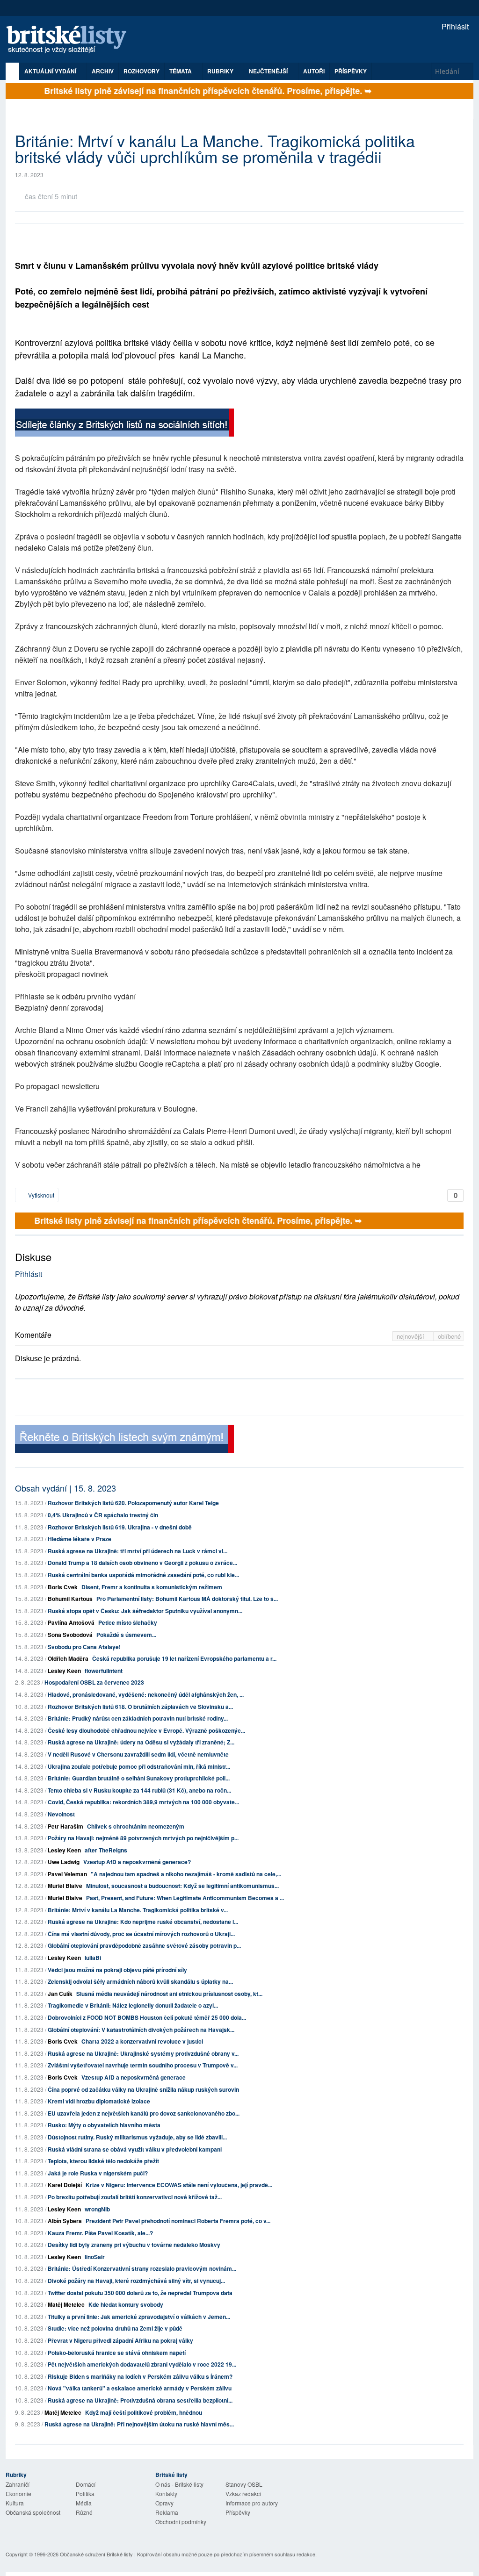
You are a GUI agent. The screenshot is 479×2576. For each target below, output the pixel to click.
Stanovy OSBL (244, 2484)
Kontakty (166, 2493)
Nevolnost (61, 1814)
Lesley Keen (64, 1671)
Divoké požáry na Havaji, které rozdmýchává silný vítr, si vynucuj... (136, 2281)
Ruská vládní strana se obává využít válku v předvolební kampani (135, 2149)
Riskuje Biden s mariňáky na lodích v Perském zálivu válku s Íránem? (140, 2376)
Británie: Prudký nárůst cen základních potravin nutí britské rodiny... (138, 1718)
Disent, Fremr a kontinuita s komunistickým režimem (152, 1587)
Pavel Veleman (67, 1874)
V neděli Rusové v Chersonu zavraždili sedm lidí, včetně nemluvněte (138, 1754)
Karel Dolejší (65, 2185)
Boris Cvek (63, 1587)
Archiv (103, 71)
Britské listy (71, 40)
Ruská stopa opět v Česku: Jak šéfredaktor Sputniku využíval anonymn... (145, 1611)
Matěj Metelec (66, 2304)
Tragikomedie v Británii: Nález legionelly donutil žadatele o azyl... (133, 2005)
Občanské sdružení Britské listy (96, 2554)
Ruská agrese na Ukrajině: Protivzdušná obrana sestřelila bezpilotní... (140, 2400)
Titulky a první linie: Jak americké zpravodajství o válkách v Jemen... (139, 2317)
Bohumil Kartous (70, 1599)
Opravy (164, 2503)
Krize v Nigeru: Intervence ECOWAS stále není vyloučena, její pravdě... (179, 2185)
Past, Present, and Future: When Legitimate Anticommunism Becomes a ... (185, 1898)
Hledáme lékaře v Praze (80, 1539)
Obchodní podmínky (181, 2522)
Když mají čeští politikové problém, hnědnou (144, 2412)
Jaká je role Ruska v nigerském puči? (98, 2173)
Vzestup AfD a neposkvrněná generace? (137, 1862)
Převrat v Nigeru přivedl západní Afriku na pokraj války (120, 2340)
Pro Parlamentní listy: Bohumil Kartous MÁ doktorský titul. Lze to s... (187, 1599)
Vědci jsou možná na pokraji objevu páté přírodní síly (117, 1970)
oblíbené (449, 1336)
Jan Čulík (60, 1994)
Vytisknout (40, 1195)
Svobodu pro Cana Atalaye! (84, 1647)
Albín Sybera (65, 2221)
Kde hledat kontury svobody (126, 2304)
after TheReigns (106, 1850)
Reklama (167, 2512)
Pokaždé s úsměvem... (126, 1635)
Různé (84, 2512)
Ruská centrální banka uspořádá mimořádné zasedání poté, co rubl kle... (143, 1575)
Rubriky (221, 71)
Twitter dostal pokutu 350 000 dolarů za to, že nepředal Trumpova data (140, 2293)
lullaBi (93, 1958)
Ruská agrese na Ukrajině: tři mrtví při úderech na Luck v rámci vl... (138, 1551)
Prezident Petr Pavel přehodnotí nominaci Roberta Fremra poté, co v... (178, 2221)
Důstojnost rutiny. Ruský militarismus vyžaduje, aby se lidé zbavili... (137, 2137)
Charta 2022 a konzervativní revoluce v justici (142, 2041)
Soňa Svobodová (70, 1635)
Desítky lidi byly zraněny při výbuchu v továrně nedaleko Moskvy (134, 2245)
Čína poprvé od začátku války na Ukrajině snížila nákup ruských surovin (143, 2089)
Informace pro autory (252, 2503)
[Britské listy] (124, 424)
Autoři (314, 71)
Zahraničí (18, 2484)
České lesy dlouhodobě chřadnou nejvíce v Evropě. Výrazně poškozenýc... (146, 1730)
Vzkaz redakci (243, 2493)
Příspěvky (351, 71)
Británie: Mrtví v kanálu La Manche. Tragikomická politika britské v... (138, 1910)
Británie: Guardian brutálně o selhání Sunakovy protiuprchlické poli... (139, 1778)
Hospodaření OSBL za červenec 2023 (94, 1682)
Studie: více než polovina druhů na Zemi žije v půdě (115, 2328)
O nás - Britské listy (179, 2484)
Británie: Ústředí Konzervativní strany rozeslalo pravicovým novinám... (142, 2268)
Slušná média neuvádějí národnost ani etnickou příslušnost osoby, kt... (169, 1994)
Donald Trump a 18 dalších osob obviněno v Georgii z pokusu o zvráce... (142, 1563)
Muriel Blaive (65, 1886)
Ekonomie (18, 2493)
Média (84, 2503)
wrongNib (97, 2209)
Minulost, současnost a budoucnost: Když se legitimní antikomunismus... (182, 1886)
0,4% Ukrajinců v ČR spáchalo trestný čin (103, 1515)
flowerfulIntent (104, 1671)
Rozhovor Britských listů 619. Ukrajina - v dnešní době (120, 1527)
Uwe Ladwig (64, 1862)
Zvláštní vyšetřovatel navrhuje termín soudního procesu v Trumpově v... (143, 2065)
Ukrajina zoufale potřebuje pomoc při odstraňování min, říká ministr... (139, 1766)
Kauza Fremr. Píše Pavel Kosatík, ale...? (100, 2233)
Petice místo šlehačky (128, 1622)
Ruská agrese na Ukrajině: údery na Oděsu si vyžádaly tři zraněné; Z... (141, 1742)
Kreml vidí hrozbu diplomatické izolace (99, 2101)
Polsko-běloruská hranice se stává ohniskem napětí (117, 2353)
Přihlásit (454, 26)
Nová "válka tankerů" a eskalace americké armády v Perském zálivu (140, 2388)
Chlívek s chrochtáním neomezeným (136, 1826)
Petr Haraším (65, 1826)
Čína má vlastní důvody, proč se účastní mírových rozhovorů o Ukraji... (141, 1934)
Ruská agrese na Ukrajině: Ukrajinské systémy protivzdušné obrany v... (143, 2053)
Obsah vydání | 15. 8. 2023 (65, 1488)
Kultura (15, 2503)
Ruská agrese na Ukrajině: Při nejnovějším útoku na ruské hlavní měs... (139, 2424)
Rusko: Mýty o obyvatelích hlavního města (104, 2125)
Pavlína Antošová (71, 1622)
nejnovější (411, 1336)
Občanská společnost (33, 2512)
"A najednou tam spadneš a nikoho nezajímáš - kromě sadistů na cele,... (186, 1874)
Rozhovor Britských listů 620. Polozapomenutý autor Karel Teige (133, 1503)
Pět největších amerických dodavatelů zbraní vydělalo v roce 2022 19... (142, 2364)
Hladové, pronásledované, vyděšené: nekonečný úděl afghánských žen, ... (146, 1694)
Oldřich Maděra (68, 1658)
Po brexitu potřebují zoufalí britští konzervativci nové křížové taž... (135, 2197)
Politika (85, 2493)
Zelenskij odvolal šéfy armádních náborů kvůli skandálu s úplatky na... (140, 1981)
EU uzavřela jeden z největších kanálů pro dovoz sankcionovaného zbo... (144, 2113)
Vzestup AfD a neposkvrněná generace (134, 2077)
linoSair (95, 2257)
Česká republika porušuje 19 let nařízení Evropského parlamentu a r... (184, 1658)
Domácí (86, 2484)
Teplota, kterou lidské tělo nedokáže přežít (103, 2161)
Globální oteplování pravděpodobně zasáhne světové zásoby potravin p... (144, 1945)
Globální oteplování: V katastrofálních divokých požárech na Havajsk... (141, 2030)
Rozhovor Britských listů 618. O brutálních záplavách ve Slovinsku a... (140, 1707)
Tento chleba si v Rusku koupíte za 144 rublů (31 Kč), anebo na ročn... (139, 1790)
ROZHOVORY (142, 71)
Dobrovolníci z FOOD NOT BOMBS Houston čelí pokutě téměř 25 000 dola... (147, 2017)
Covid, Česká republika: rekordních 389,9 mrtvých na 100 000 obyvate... (143, 1802)
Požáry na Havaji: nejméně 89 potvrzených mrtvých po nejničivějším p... (143, 1838)
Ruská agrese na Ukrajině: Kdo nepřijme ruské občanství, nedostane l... (143, 1922)
